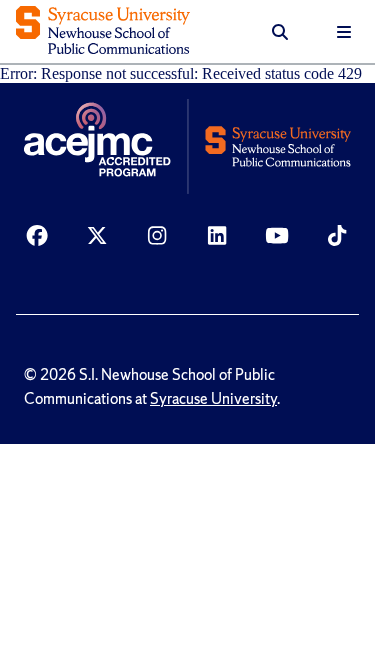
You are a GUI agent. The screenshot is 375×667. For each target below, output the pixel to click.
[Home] (103, 32)
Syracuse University (213, 399)
